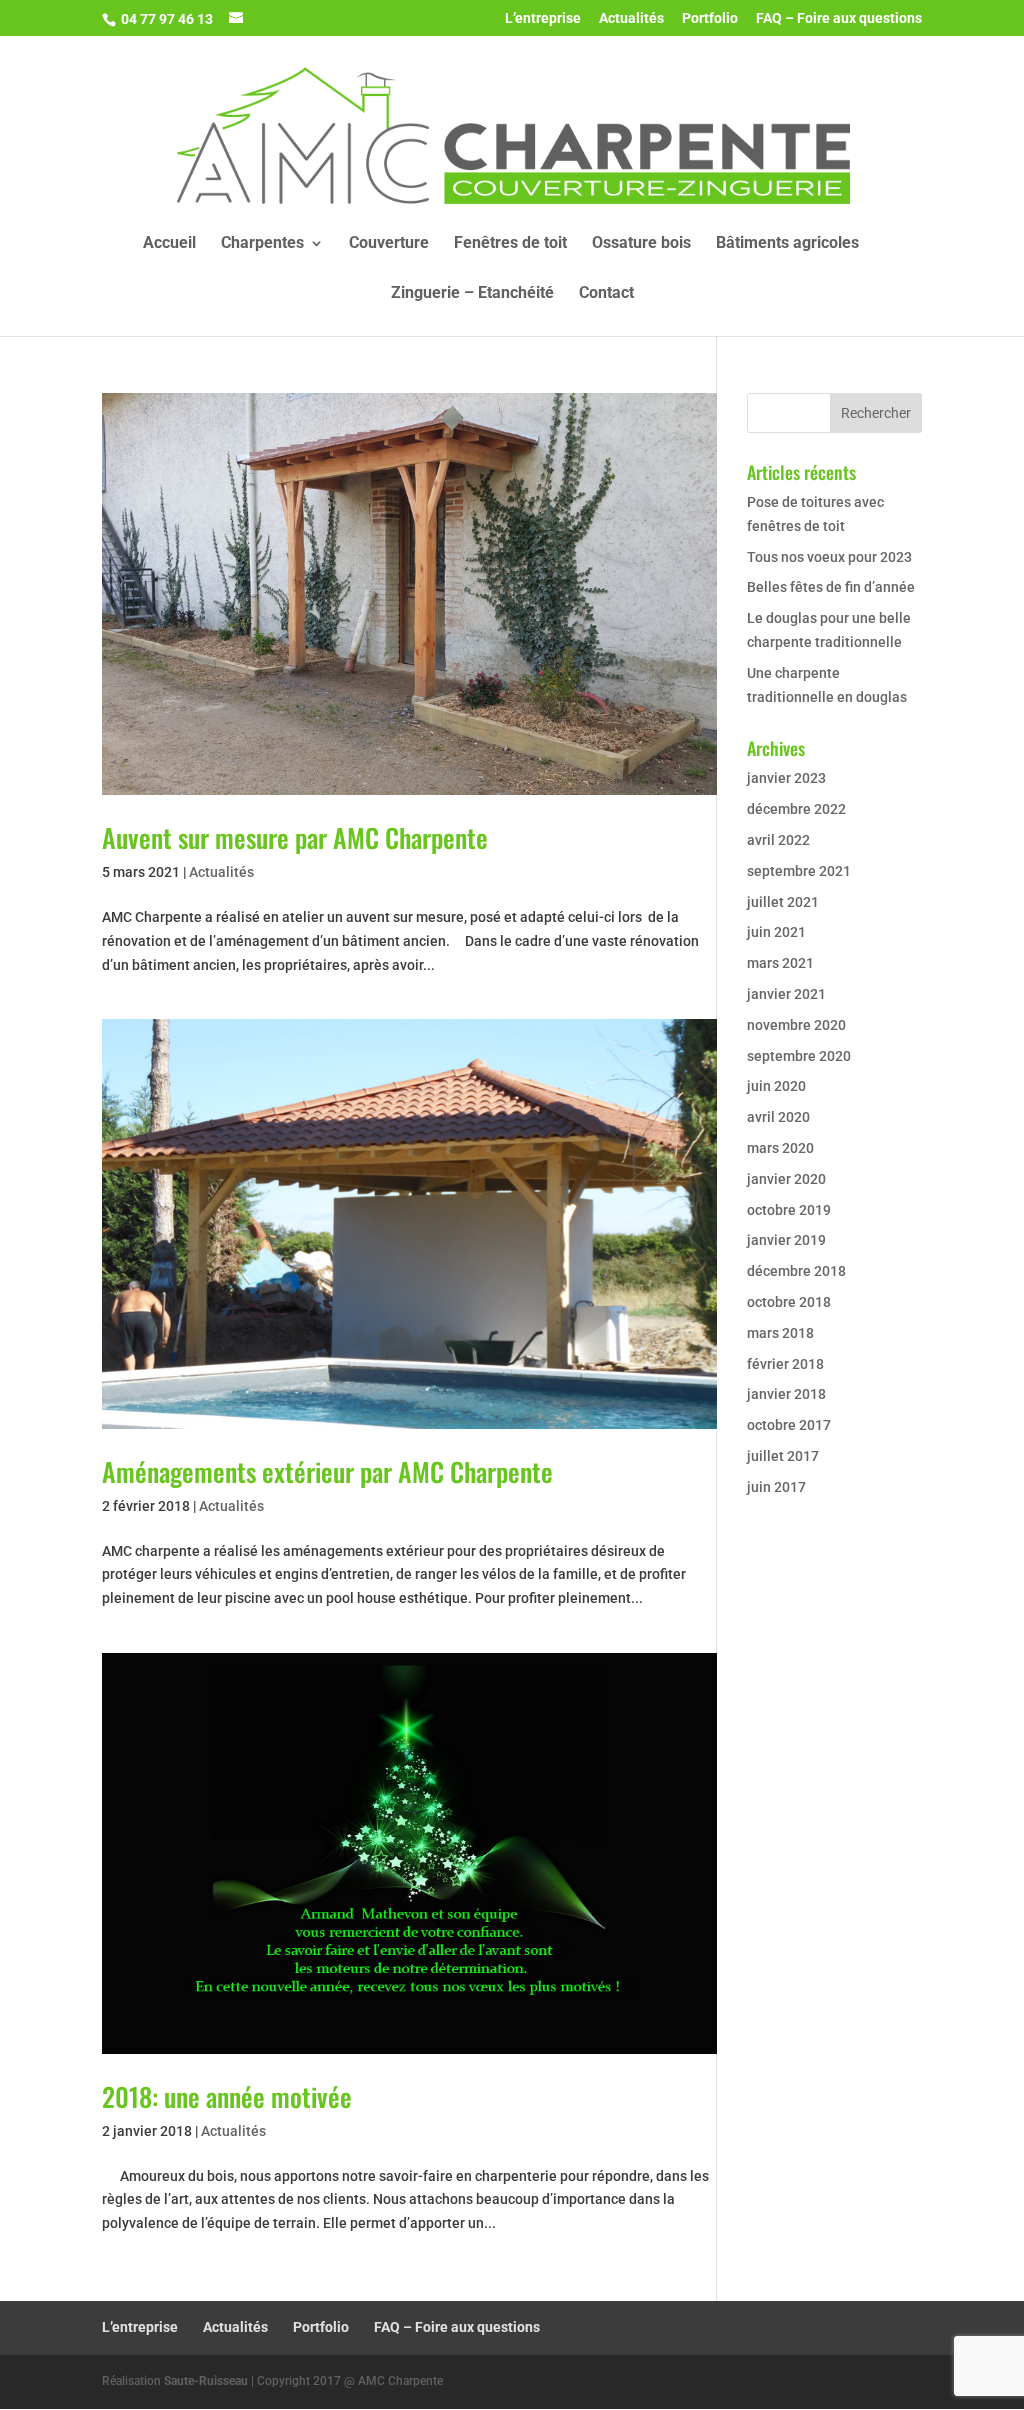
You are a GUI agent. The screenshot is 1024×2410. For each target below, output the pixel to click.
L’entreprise (543, 18)
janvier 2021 (786, 994)
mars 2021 (780, 963)
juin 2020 (776, 1086)
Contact (606, 294)
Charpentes (262, 244)
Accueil (169, 244)
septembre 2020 (799, 1056)
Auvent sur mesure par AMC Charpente (295, 837)
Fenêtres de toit (510, 244)
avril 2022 (778, 840)
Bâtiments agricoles (787, 244)
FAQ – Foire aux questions (839, 18)
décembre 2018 (796, 1271)
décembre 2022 (796, 809)
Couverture (389, 244)
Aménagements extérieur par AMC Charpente (327, 1471)
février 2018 (785, 1364)
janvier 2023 (786, 778)
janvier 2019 (786, 1240)
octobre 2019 (789, 1210)
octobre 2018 (789, 1302)
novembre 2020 (796, 1025)
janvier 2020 (786, 1179)
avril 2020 (778, 1117)
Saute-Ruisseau (206, 2381)
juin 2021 (776, 932)
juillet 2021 (783, 902)
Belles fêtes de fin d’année (831, 587)
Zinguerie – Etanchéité (472, 294)
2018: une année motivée (227, 2096)
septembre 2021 (799, 871)
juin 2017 (776, 1487)
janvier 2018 (786, 1394)
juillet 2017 (783, 1456)
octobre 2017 (789, 1425)
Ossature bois (641, 244)
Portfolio (710, 18)
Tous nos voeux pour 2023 (829, 557)
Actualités (631, 18)
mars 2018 (780, 1333)
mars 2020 (780, 1148)
